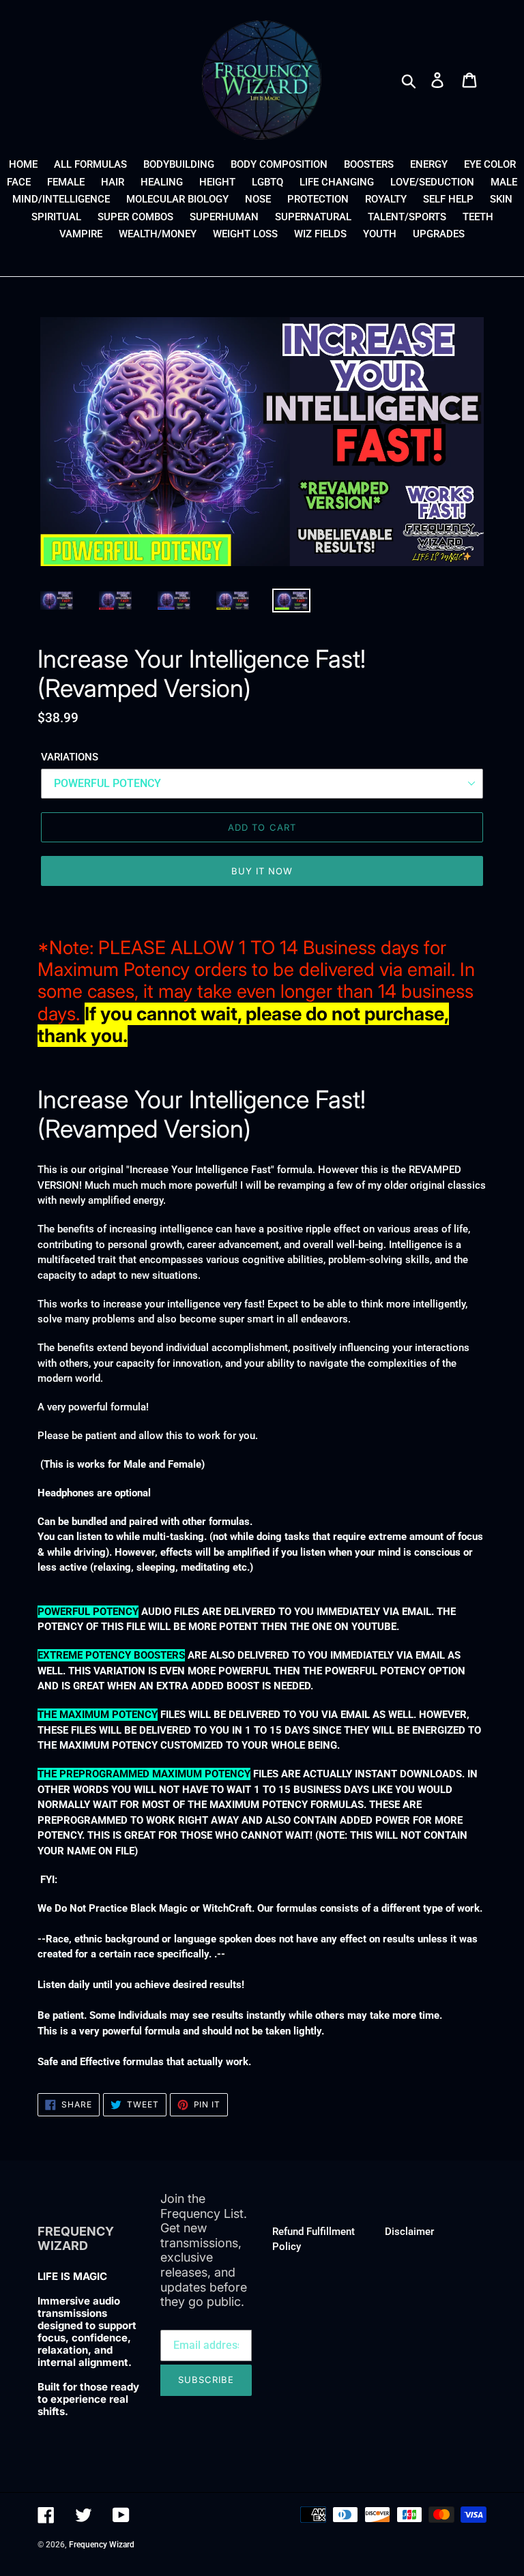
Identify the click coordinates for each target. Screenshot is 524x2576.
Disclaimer (409, 2232)
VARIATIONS (70, 757)
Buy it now (262, 871)
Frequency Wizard (102, 2545)
